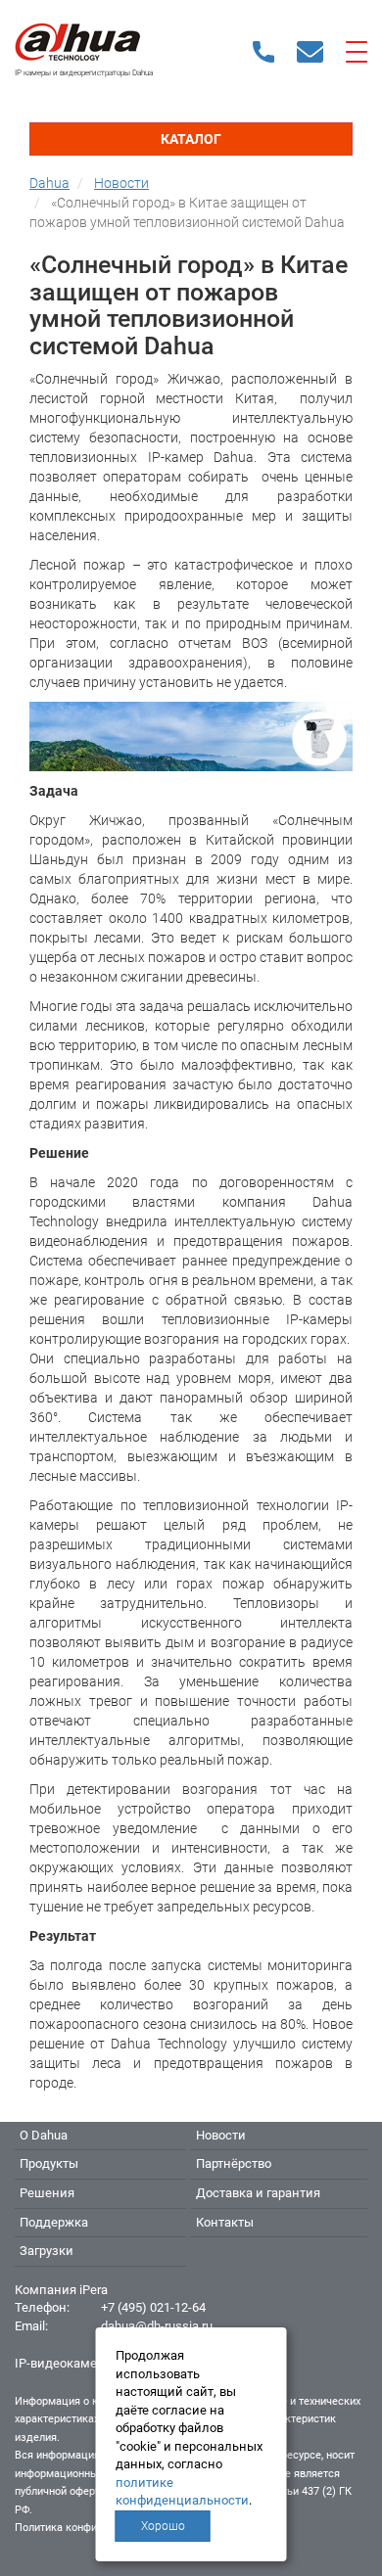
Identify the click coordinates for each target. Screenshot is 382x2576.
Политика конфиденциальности (95, 2528)
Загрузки (47, 2251)
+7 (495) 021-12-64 (153, 2307)
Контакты (225, 2222)
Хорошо (163, 2526)
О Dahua (44, 2135)
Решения (47, 2193)
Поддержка (54, 2222)
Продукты (49, 2163)
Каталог (191, 139)
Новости (221, 2135)
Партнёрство (234, 2163)
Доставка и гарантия (258, 2193)
